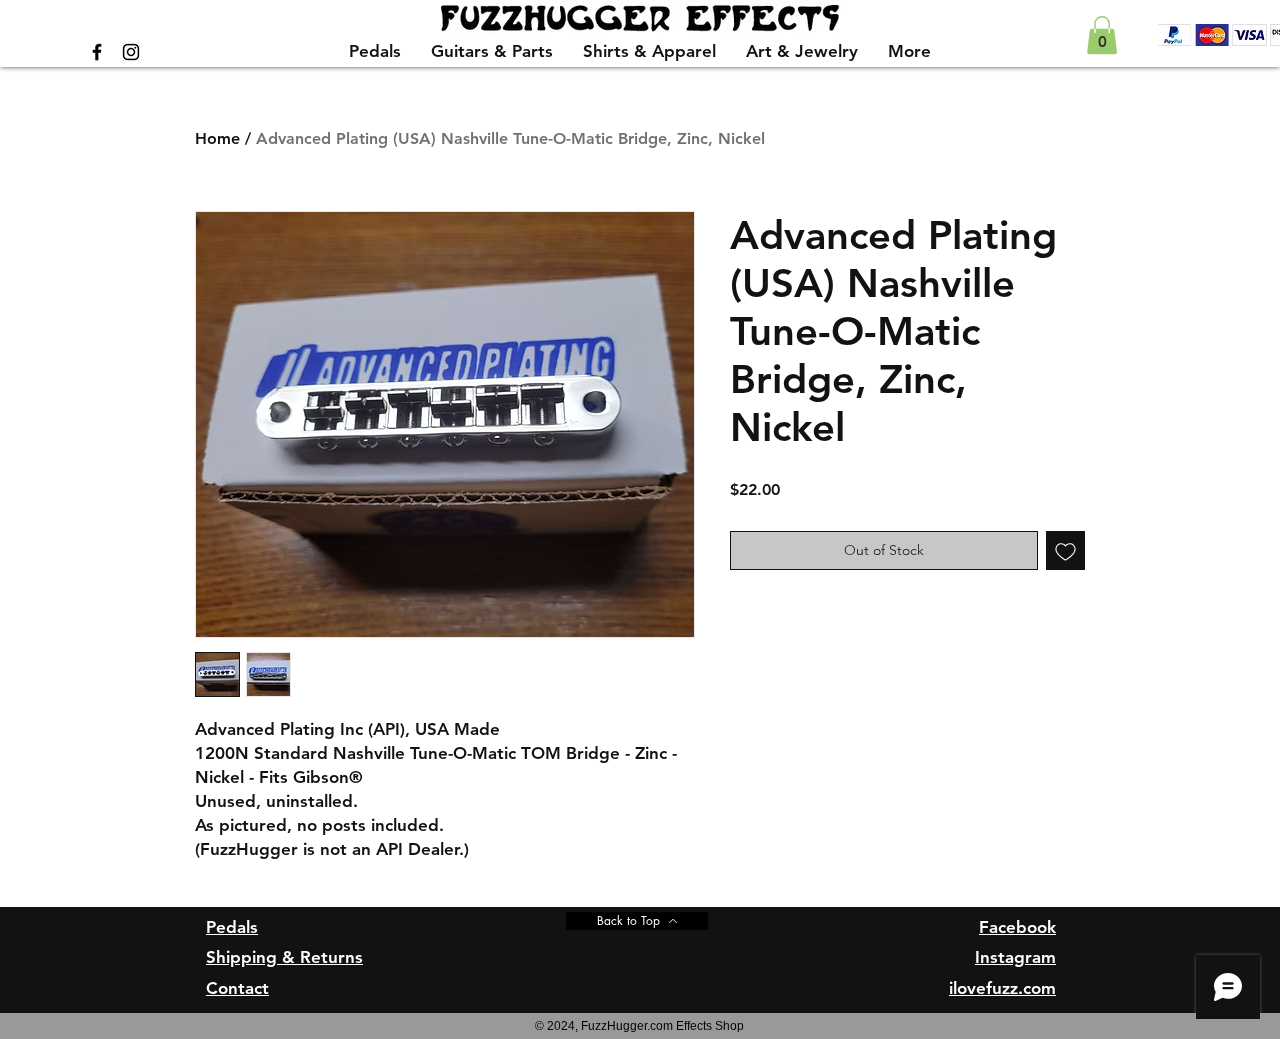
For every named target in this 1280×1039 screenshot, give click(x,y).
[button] (1102, 35)
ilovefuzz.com (1002, 988)
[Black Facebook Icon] (97, 52)
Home (217, 138)
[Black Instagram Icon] (131, 52)
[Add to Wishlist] (1065, 550)
